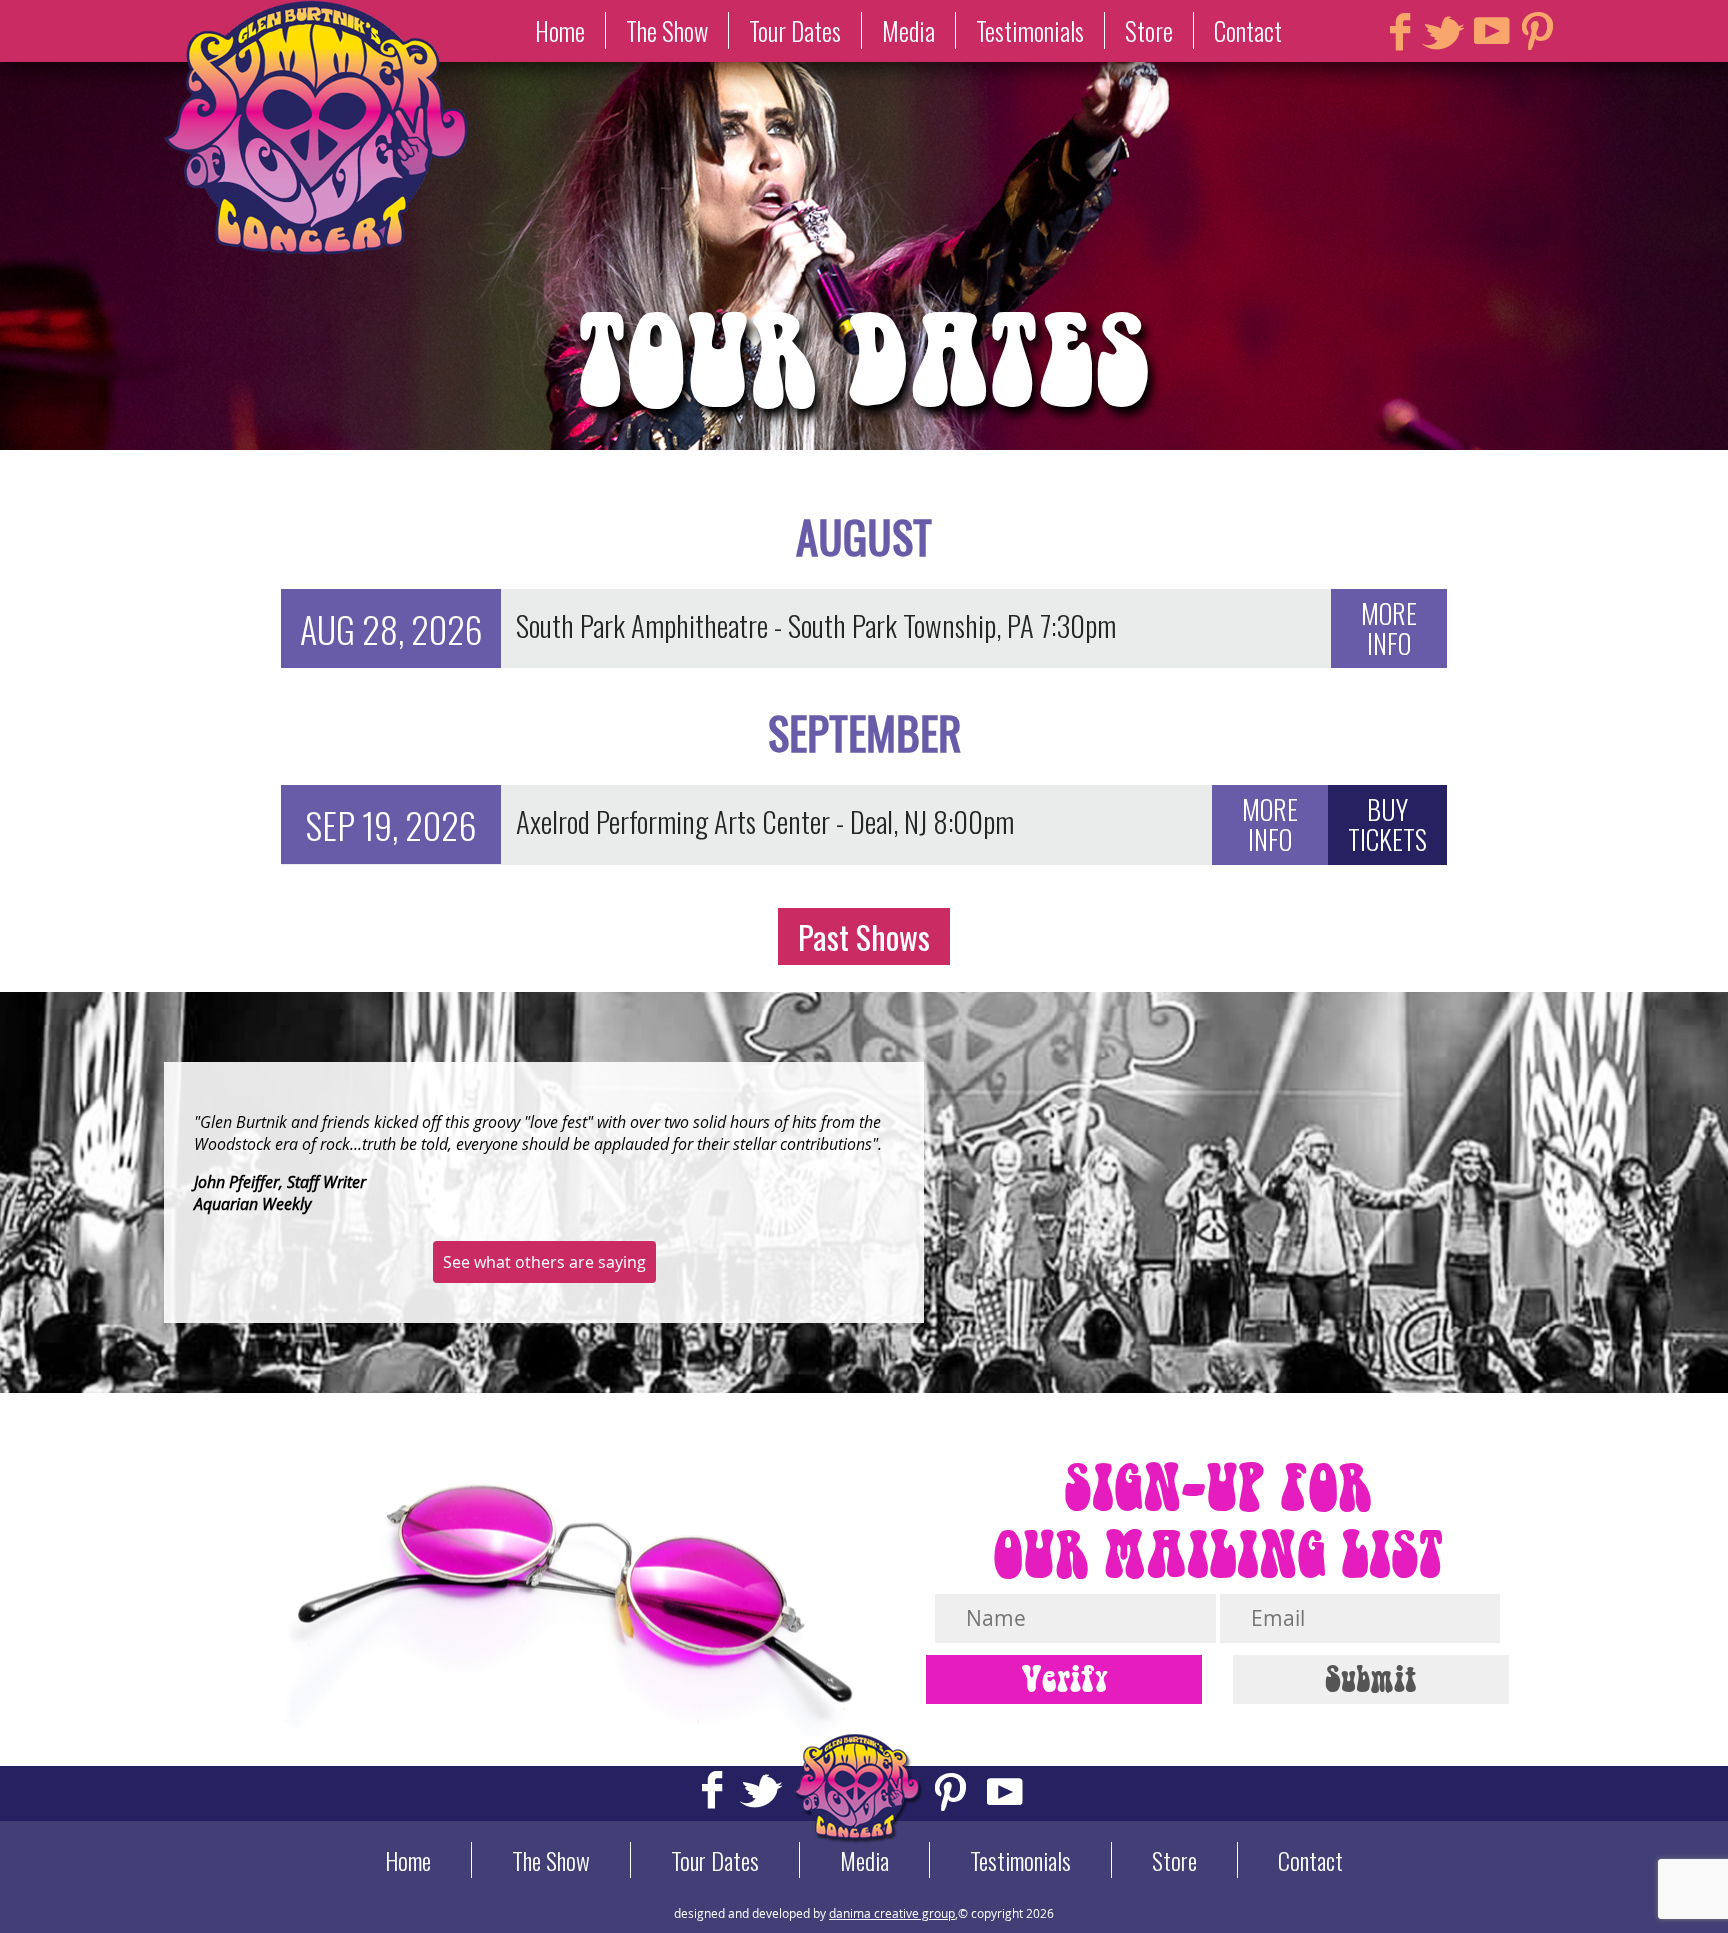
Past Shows (864, 936)
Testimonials (1030, 30)
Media (908, 30)
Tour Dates (795, 30)
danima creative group (892, 1913)
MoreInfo (1389, 628)
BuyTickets (1387, 824)
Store (1149, 30)
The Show (667, 30)
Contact (1248, 30)
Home (560, 30)
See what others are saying (544, 1262)
